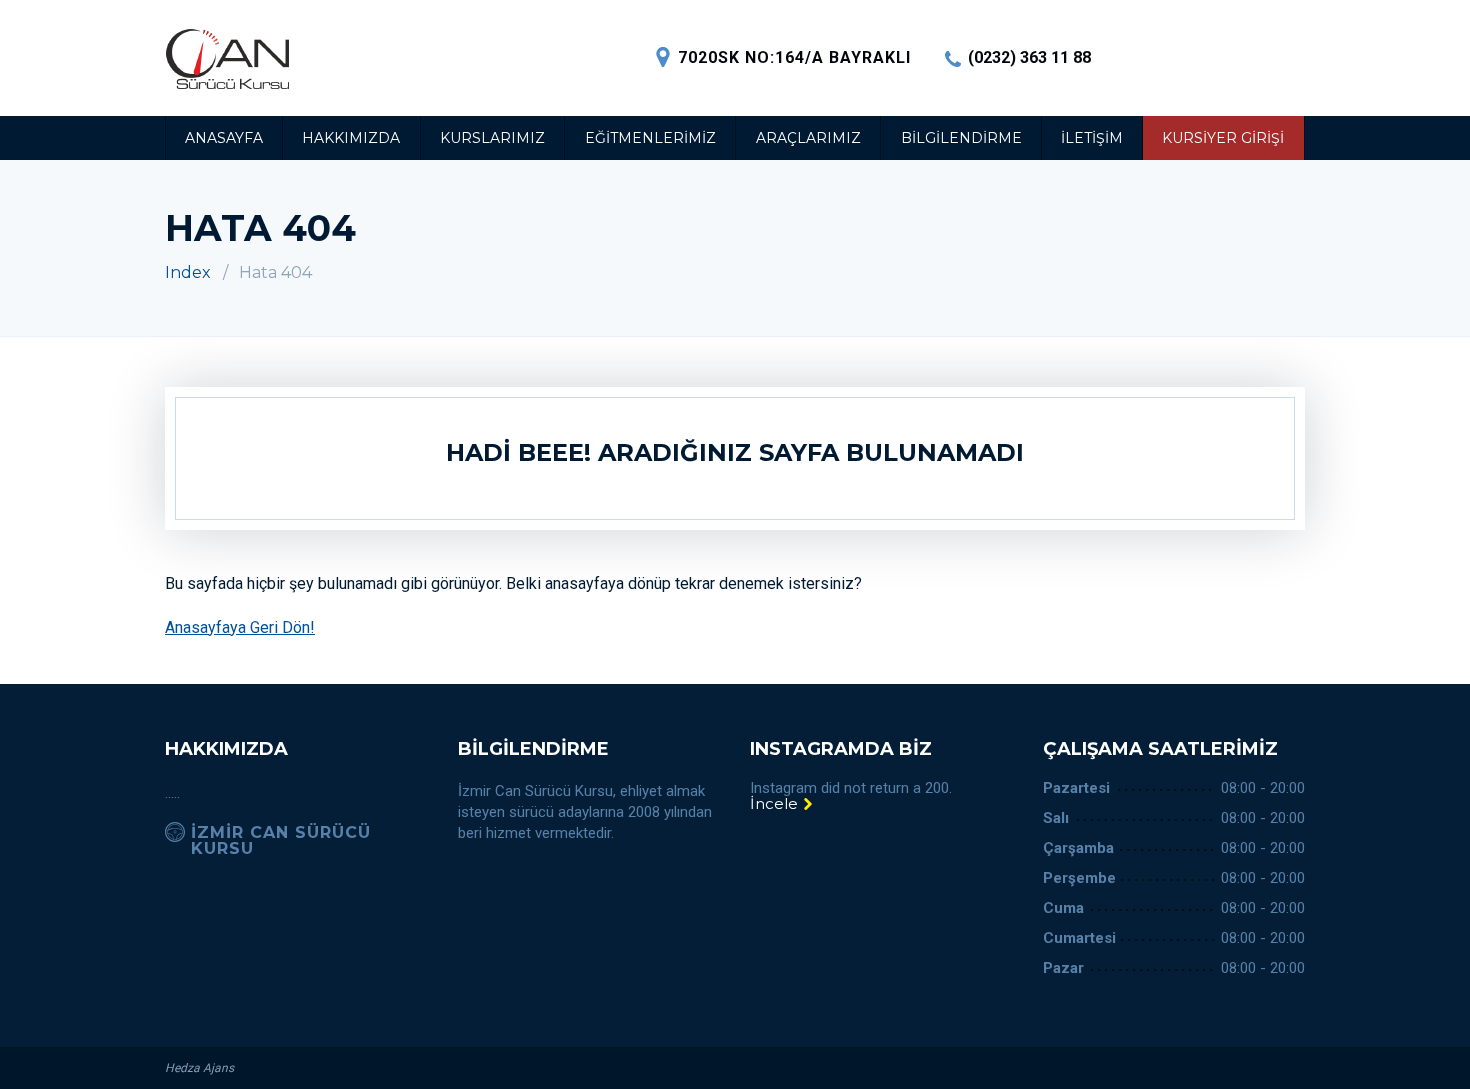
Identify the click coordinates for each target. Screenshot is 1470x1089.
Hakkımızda (351, 138)
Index (188, 272)
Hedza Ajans (199, 1068)
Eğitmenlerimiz (650, 138)
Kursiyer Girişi (1223, 138)
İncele (776, 803)
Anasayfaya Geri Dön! (240, 627)
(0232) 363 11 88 (1029, 57)
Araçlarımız (808, 138)
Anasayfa (224, 138)
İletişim (1092, 138)
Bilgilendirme (961, 138)
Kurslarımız (492, 138)
